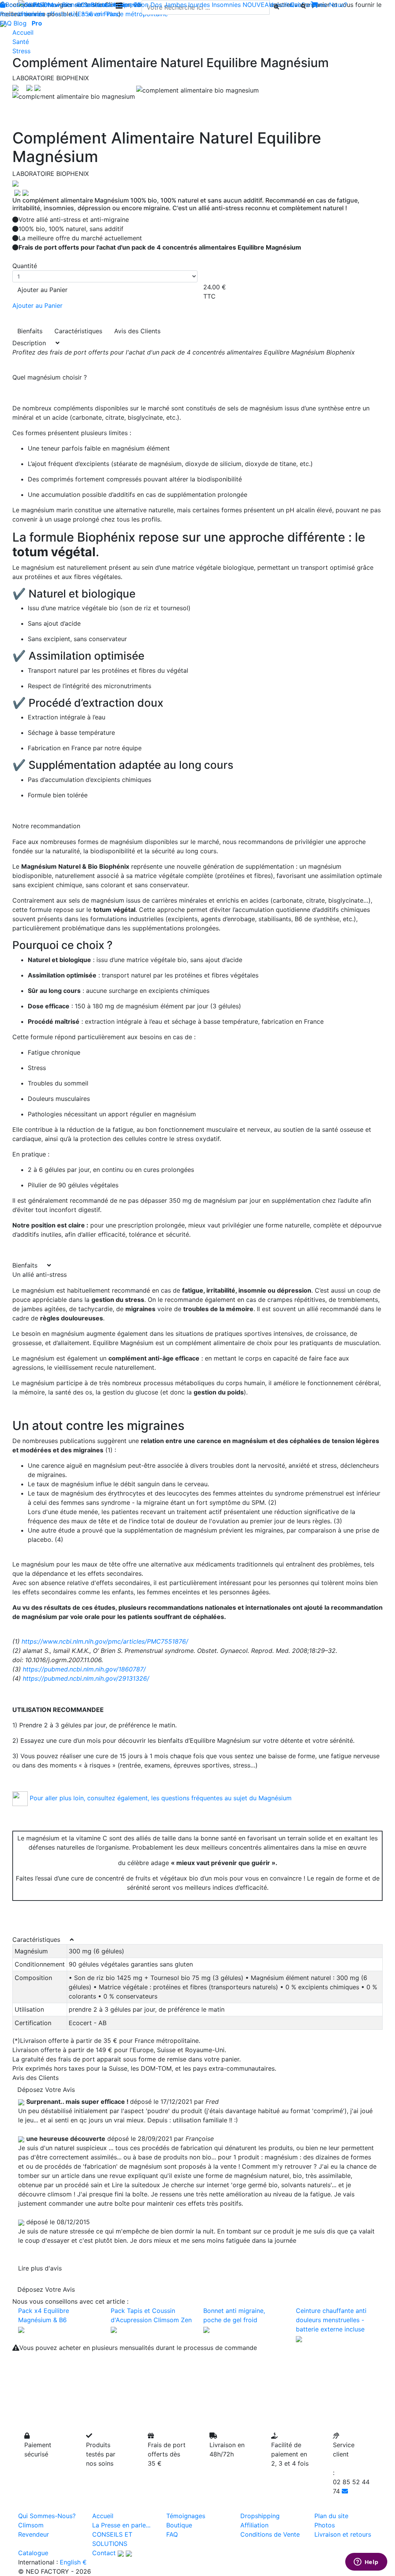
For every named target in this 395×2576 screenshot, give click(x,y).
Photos (325, 2525)
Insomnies (226, 5)
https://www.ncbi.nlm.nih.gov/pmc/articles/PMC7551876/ (105, 1641)
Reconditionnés (22, 14)
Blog (20, 23)
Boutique (18, 5)
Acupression (131, 5)
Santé (21, 42)
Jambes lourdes (187, 5)
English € (73, 2562)
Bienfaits (30, 331)
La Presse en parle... (121, 2525)
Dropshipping (260, 2516)
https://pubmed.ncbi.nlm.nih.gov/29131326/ (86, 1678)
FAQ (6, 23)
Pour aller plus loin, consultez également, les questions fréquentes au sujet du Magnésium (161, 1798)
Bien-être (75, 5)
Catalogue (33, 2553)
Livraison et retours (343, 2534)
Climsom (31, 2525)
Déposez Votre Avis (46, 2090)
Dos (156, 5)
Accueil (23, 32)
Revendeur (34, 2534)
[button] (40, 96)
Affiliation (254, 2525)
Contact (104, 2553)
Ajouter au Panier (42, 290)
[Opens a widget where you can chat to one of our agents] (366, 2562)
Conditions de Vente (270, 2534)
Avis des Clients (137, 331)
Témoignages (186, 2516)
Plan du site (331, 2516)
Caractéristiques (78, 331)
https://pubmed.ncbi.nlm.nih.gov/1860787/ (85, 1669)
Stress (21, 51)
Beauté (101, 5)
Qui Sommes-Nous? (47, 2516)
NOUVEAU (258, 5)
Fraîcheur (47, 5)
